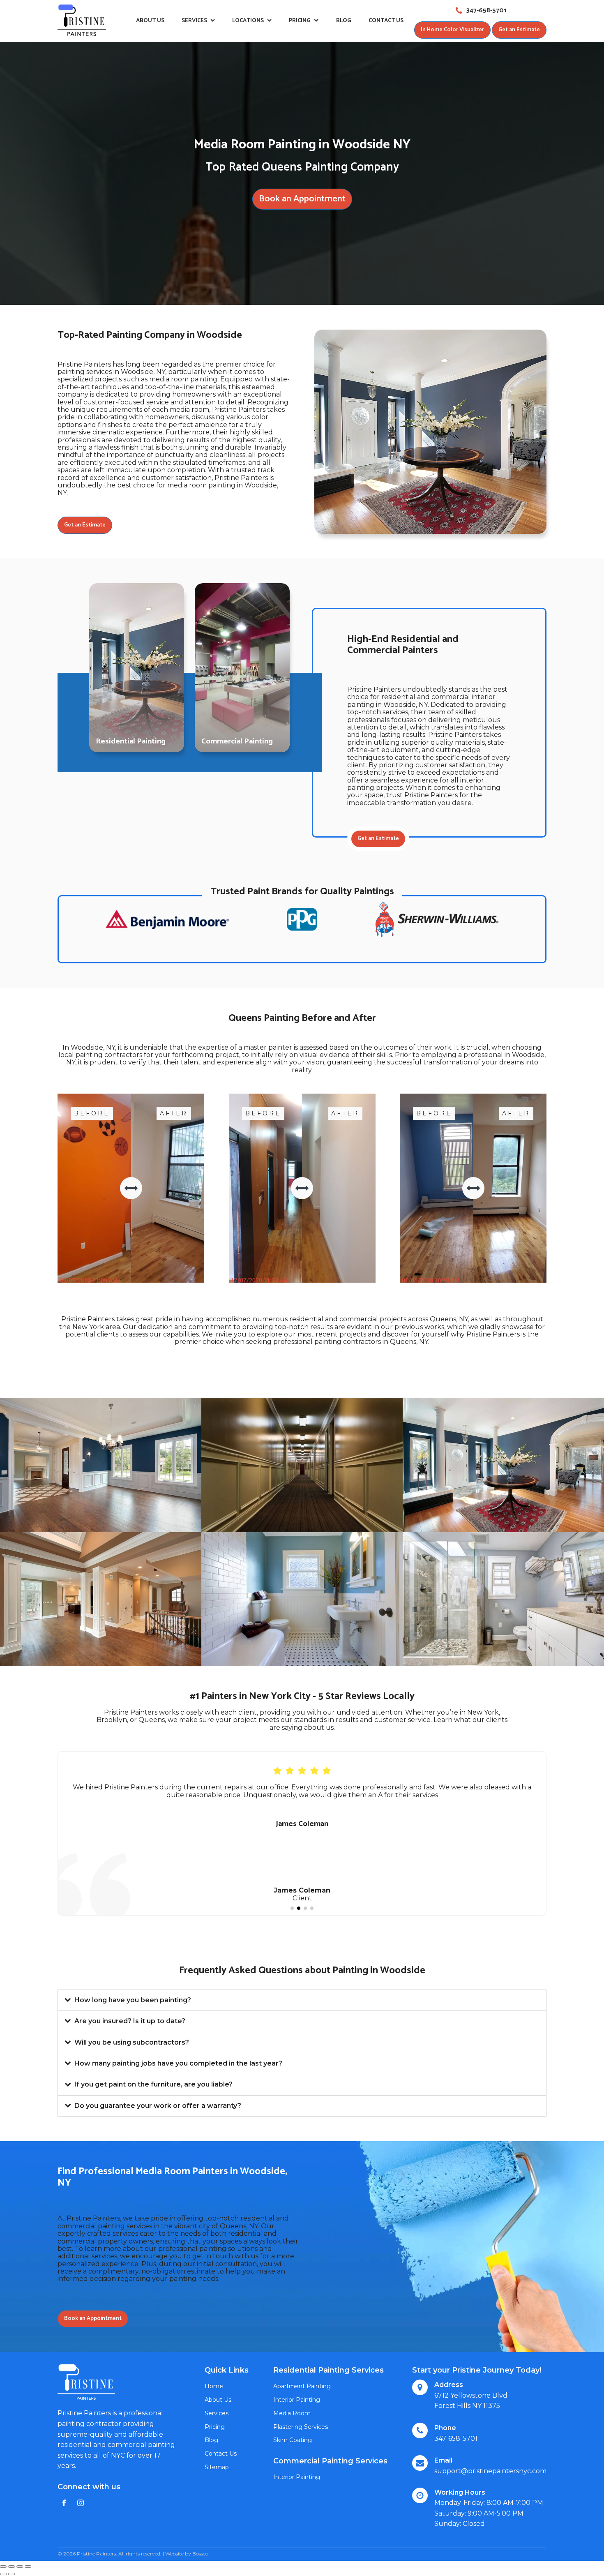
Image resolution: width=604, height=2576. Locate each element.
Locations (248, 21)
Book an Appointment (302, 199)
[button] (292, 1908)
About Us (150, 21)
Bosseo (200, 2554)
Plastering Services (301, 2427)
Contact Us (386, 21)
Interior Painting (297, 2400)
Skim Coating (293, 2440)
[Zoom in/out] (28, 2567)
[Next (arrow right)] (12, 2574)
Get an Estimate (519, 30)
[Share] (12, 2567)
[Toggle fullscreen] (20, 2567)
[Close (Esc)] (3, 2567)
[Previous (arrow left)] (3, 2574)
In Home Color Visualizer (452, 30)
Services (194, 21)
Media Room (292, 2413)
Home (214, 2386)
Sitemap (217, 2467)
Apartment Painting (302, 2386)
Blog (344, 21)
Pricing (300, 21)
